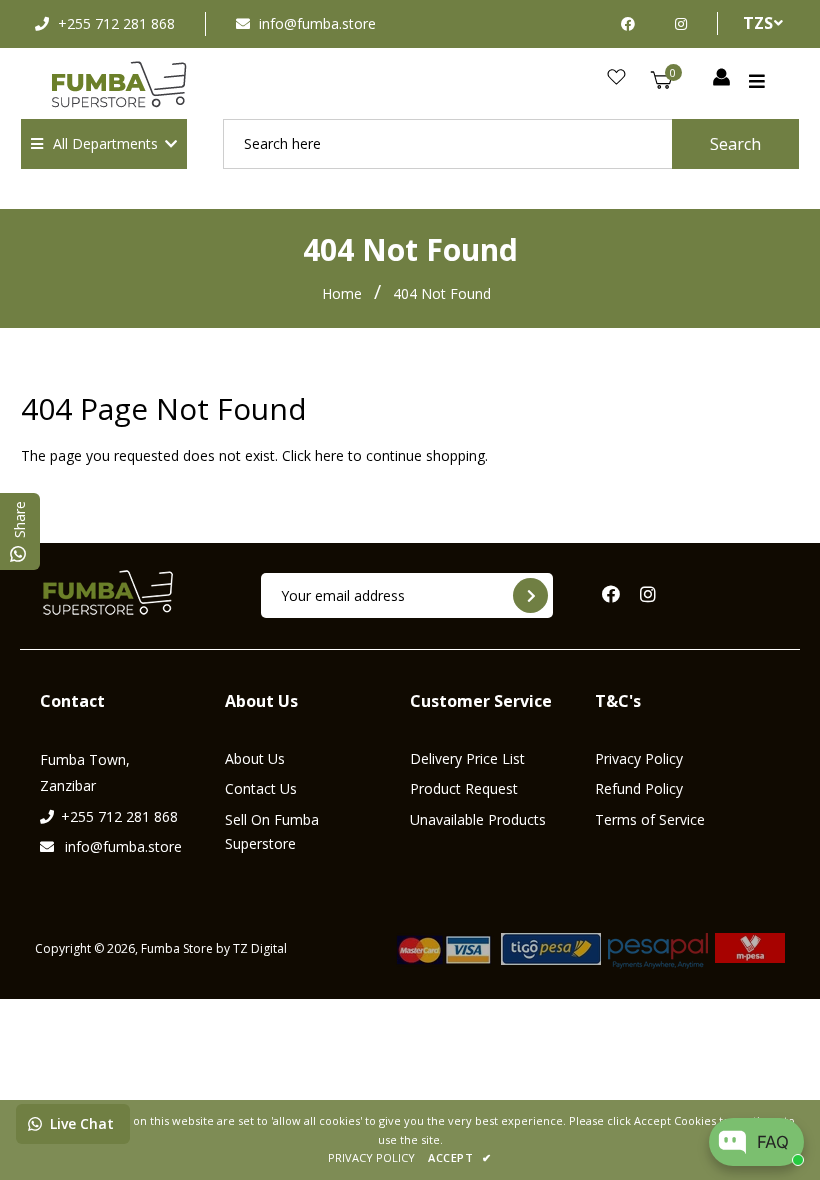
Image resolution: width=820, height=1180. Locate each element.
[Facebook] (633, 23)
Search (735, 144)
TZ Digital (260, 948)
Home (342, 293)
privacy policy (371, 1157)
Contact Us (261, 788)
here (329, 455)
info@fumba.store (317, 23)
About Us (255, 758)
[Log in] (721, 77)
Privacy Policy (639, 758)
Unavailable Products (478, 819)
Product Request (464, 788)
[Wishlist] (616, 77)
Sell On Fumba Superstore (272, 831)
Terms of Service (650, 819)
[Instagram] (681, 23)
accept (459, 1157)
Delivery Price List (467, 758)
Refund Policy (639, 788)
